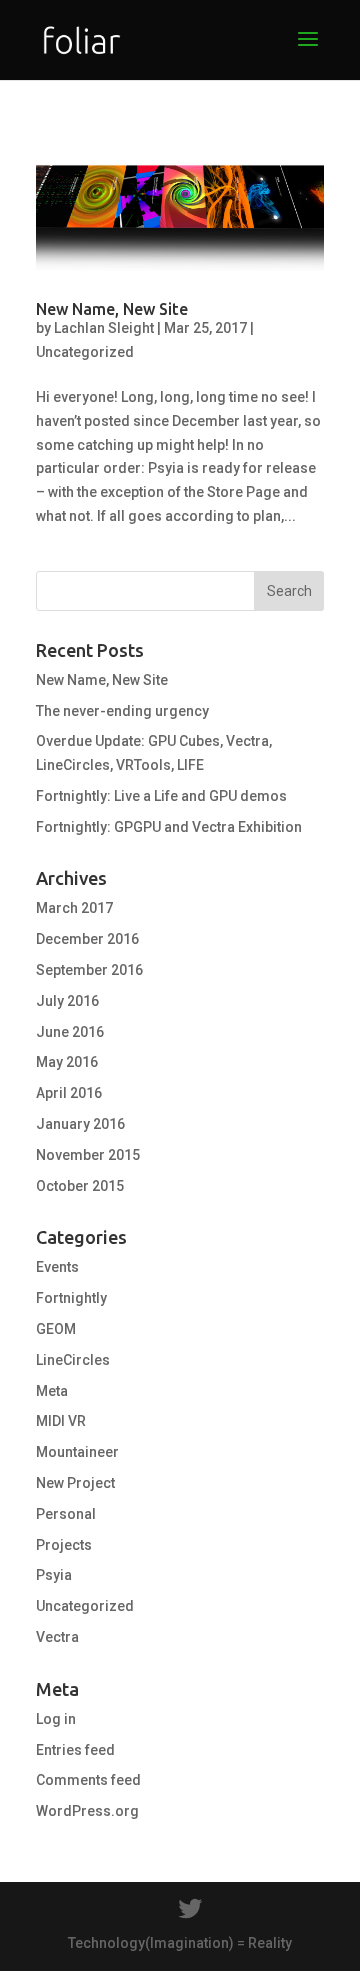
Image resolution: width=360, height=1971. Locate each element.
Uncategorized (85, 352)
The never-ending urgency (122, 711)
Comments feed (88, 1780)
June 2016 (70, 1032)
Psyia (54, 1575)
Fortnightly (71, 1298)
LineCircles (73, 1360)
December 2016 (87, 939)
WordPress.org (87, 1811)
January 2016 (80, 1124)
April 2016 (69, 1093)
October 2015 (80, 1186)
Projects (64, 1545)
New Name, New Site (112, 309)
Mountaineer (77, 1452)
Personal (66, 1514)
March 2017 (74, 908)
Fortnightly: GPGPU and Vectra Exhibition (169, 827)
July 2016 (67, 1001)
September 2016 (89, 970)
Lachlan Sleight (104, 328)
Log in (56, 1719)
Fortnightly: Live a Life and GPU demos (161, 796)
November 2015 (88, 1155)
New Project (75, 1483)
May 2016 (67, 1062)
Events (57, 1267)
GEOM (56, 1329)
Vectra (57, 1637)
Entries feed (75, 1750)
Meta (52, 1391)
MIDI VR (61, 1421)
